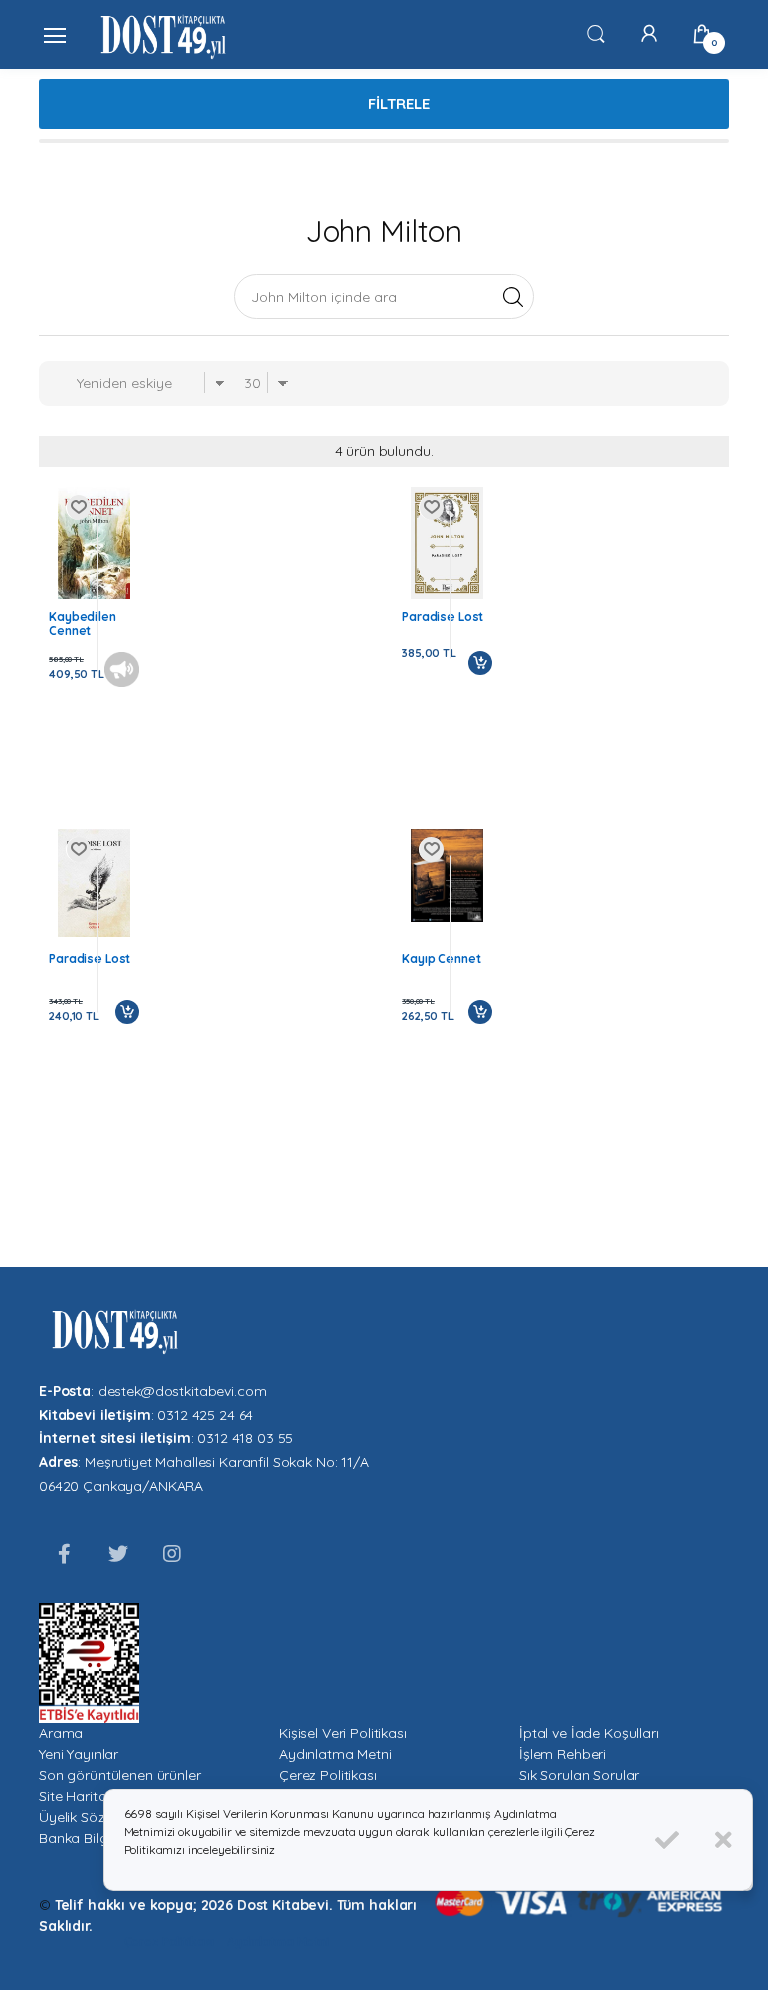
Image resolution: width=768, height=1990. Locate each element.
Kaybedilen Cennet (82, 624)
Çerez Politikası (328, 1775)
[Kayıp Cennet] (447, 875)
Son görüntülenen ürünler (120, 1775)
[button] (596, 33)
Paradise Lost (442, 617)
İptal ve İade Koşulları (589, 1733)
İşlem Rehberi (562, 1754)
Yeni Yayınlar (78, 1754)
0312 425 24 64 (205, 1415)
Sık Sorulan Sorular (579, 1775)
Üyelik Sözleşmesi (96, 1817)
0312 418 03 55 (245, 1438)
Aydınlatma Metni (335, 1754)
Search (512, 296)
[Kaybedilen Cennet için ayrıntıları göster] (94, 543)
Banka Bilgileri (84, 1838)
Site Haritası (77, 1796)
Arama (61, 1733)
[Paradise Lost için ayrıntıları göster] (447, 543)
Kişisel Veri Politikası (343, 1733)
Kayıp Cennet (441, 959)
